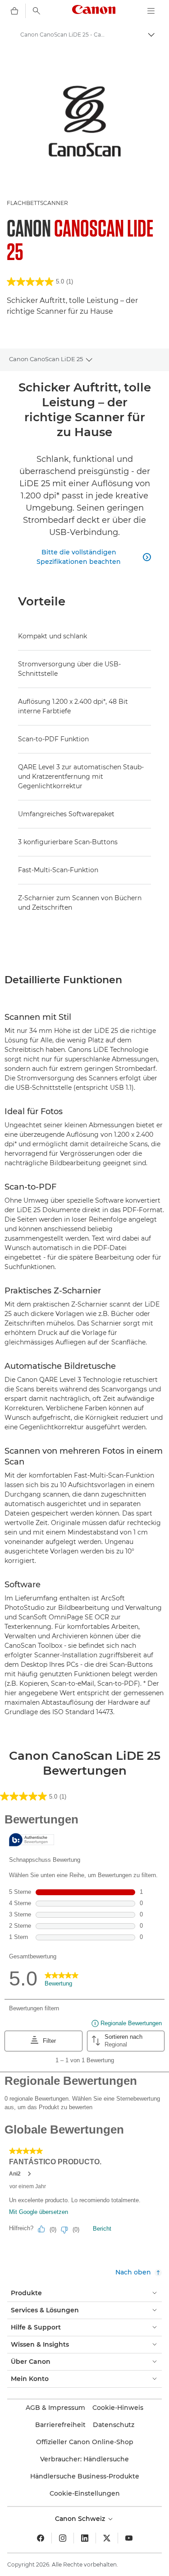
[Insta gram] (63, 2538)
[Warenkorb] (14, 11)
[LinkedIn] (85, 2538)
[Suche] (37, 11)
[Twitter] (107, 2538)
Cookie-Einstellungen (85, 2493)
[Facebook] (41, 2538)
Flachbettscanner (37, 203)
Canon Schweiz (81, 2519)
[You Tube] (129, 2538)
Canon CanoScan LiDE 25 (46, 359)
